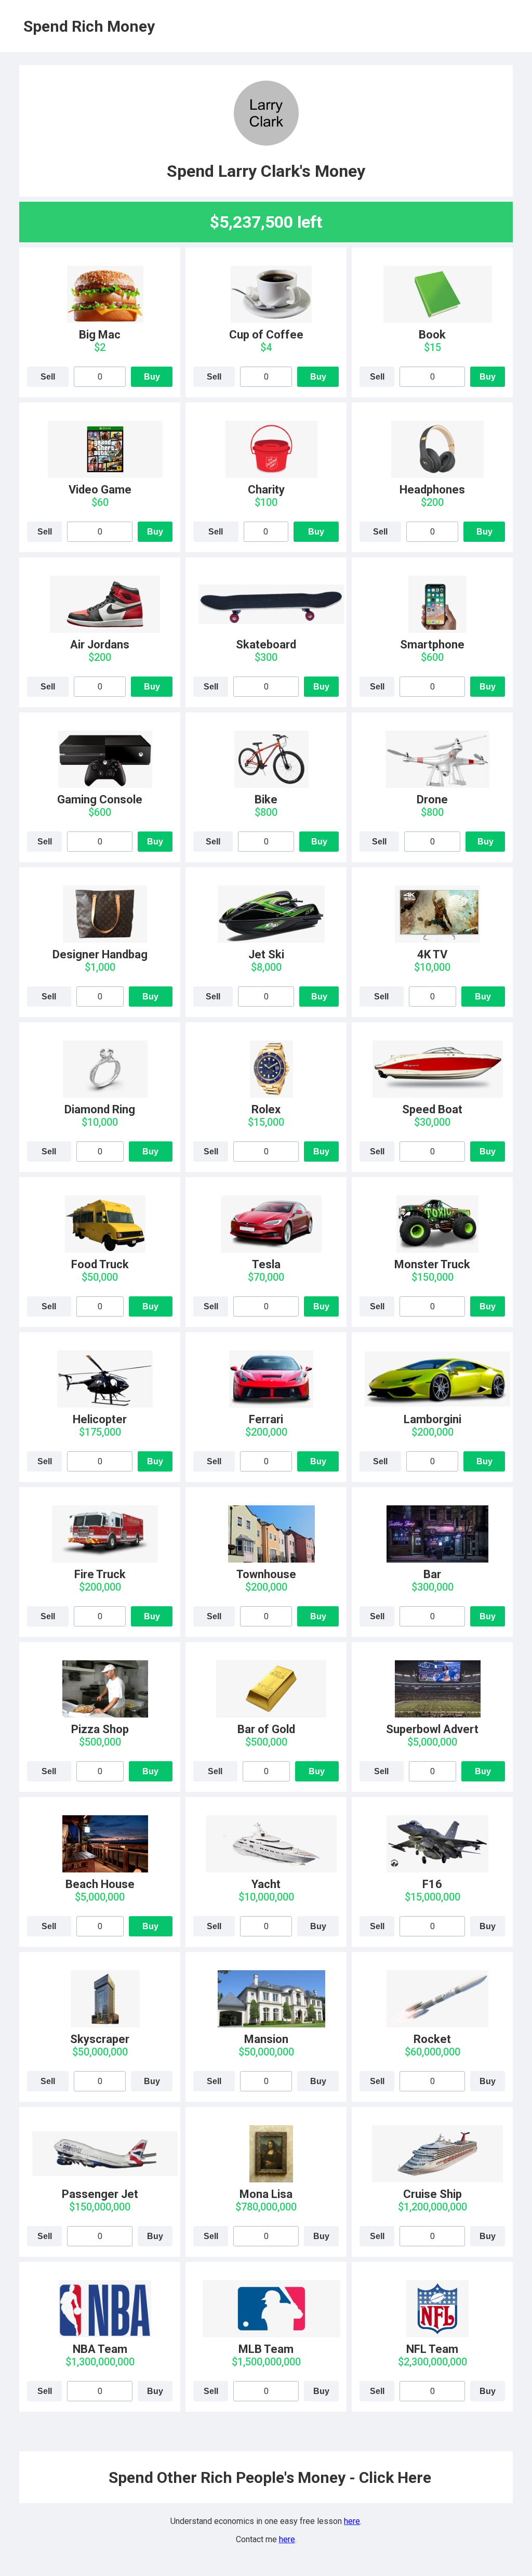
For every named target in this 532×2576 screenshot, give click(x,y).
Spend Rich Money (89, 26)
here (352, 2521)
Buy (152, 377)
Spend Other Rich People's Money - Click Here (270, 2477)
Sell (48, 377)
